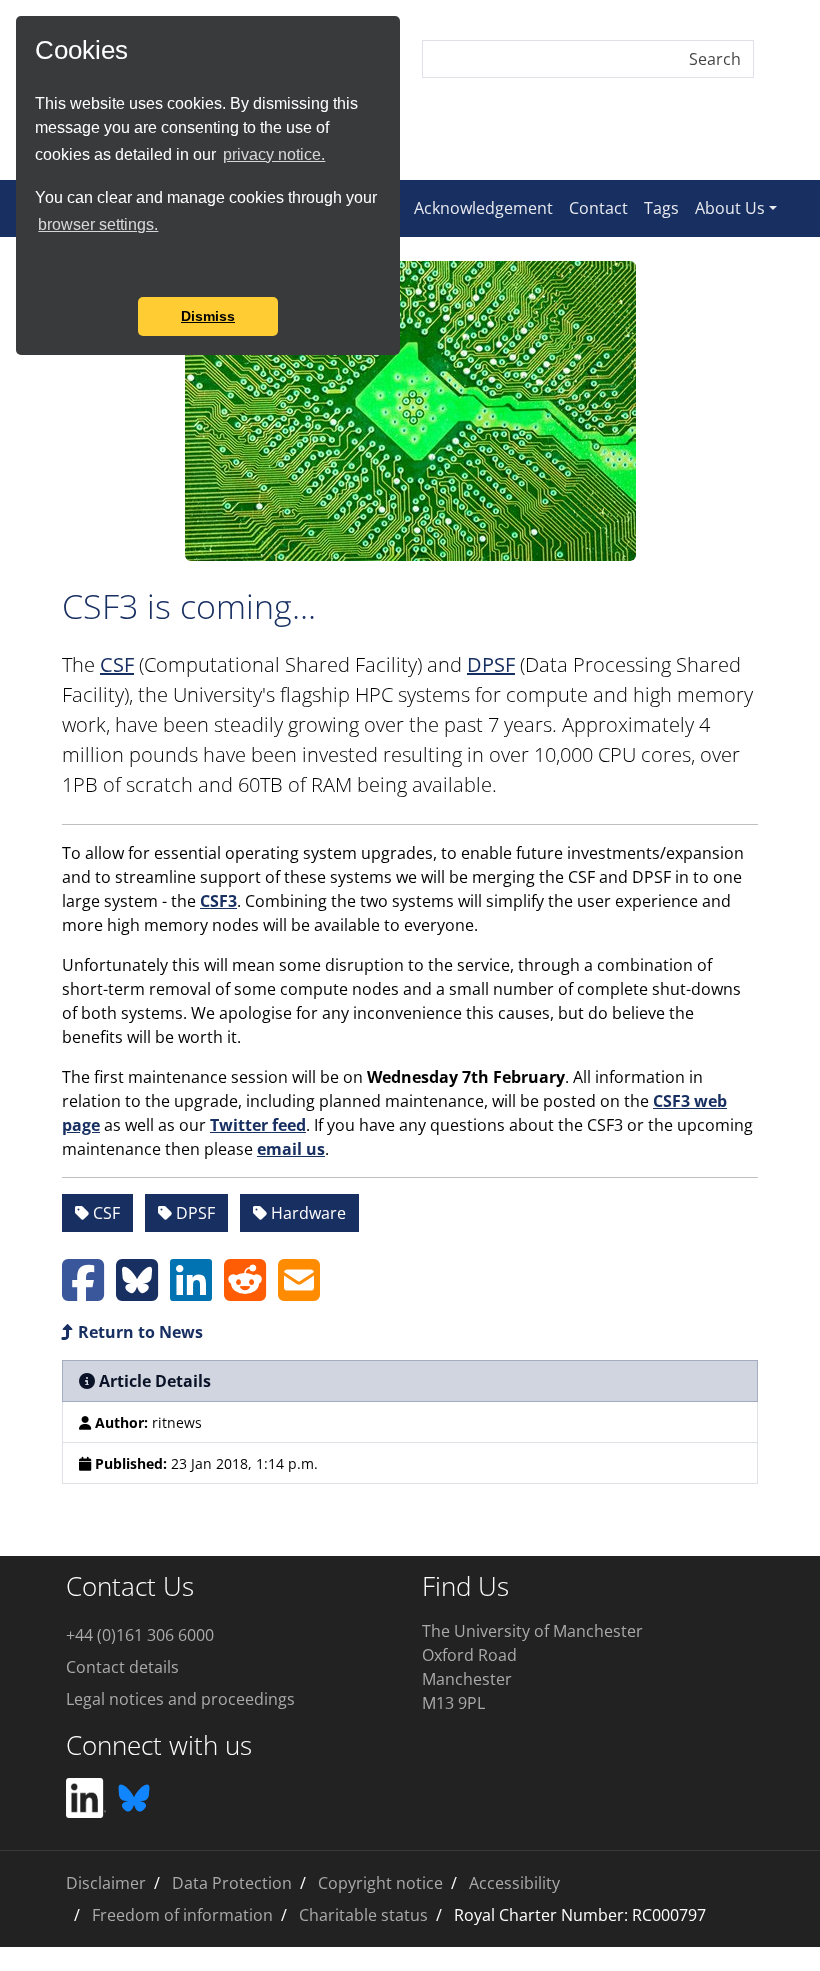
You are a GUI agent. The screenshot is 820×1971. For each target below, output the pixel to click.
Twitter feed (258, 1125)
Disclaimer (106, 1883)
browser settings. (98, 224)
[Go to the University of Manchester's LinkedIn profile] (86, 1796)
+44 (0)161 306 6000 (140, 1635)
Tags (661, 208)
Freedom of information (182, 1915)
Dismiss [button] (208, 316)
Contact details (122, 1667)
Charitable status (363, 1915)
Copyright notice (380, 1883)
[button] (38, 270)
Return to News (138, 1332)
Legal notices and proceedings (180, 1699)
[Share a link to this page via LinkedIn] (191, 1292)
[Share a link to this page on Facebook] (83, 1292)
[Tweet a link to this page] (137, 1292)
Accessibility (514, 1883)
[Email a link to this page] (299, 1292)
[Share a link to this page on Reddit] (245, 1292)
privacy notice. (274, 154)
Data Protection (232, 1883)
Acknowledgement (483, 208)
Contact (598, 208)
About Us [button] (730, 208)
